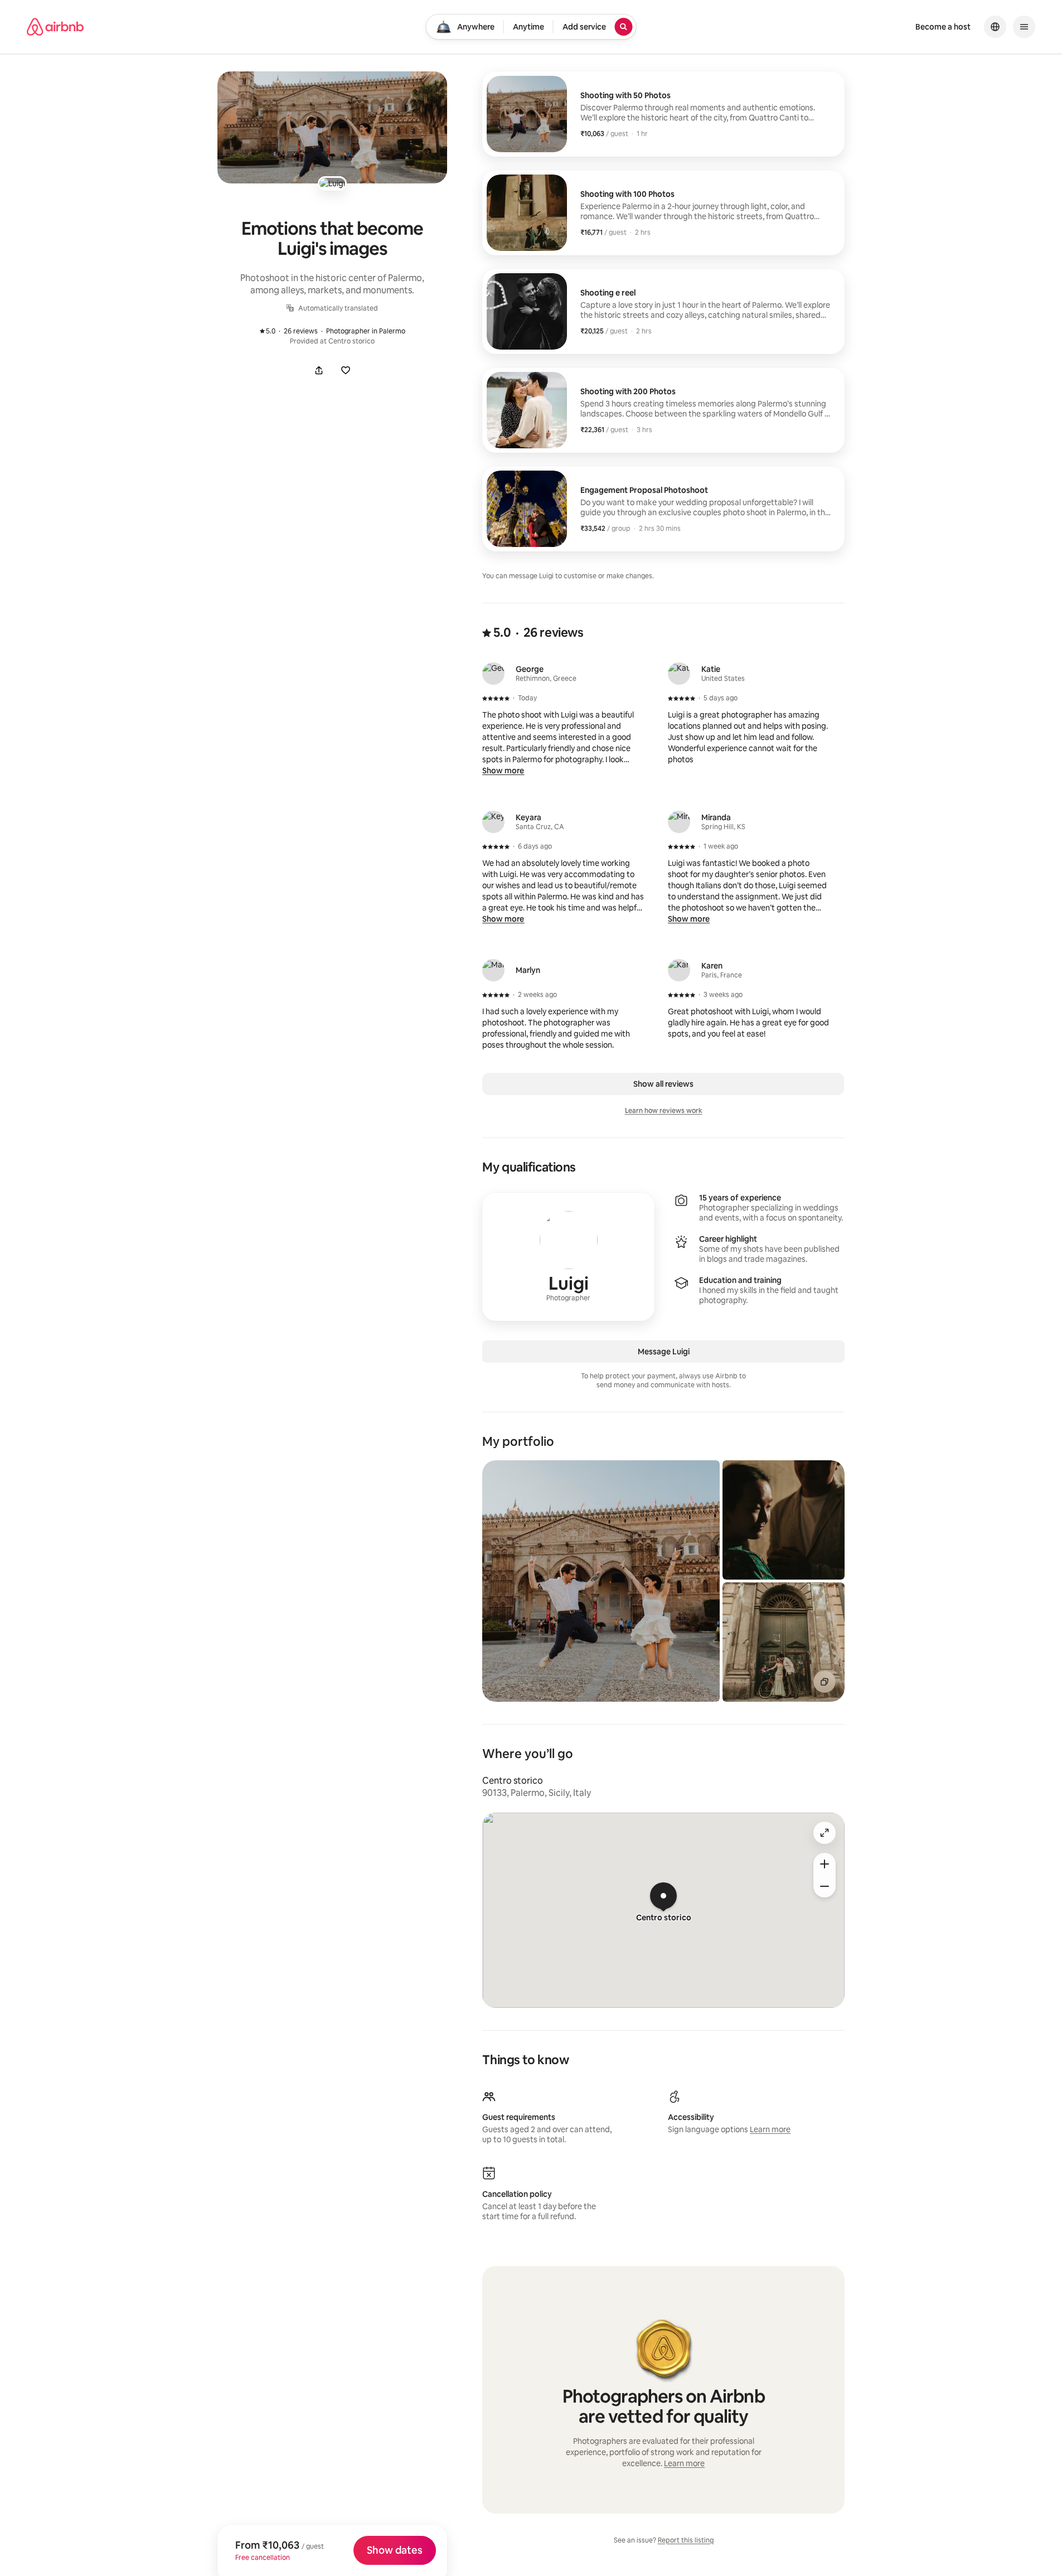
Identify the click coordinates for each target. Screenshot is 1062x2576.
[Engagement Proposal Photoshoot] (663, 509)
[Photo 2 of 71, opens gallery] (784, 1520)
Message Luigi (664, 1352)
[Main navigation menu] (1024, 27)
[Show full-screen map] (825, 1833)
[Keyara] (493, 822)
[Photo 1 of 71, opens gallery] (601, 1581)
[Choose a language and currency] (995, 27)
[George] (493, 674)
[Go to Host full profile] (568, 1257)
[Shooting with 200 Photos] (663, 410)
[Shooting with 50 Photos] (663, 114)
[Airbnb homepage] (55, 27)
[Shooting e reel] (663, 311)
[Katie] (679, 674)
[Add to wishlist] (346, 370)
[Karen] (679, 970)
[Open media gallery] (332, 127)
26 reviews (294, 331)
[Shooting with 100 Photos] (663, 213)
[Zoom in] (825, 1864)
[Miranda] (679, 822)
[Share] (319, 370)
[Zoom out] (825, 1886)
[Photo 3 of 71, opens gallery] (784, 1642)
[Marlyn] (493, 970)
